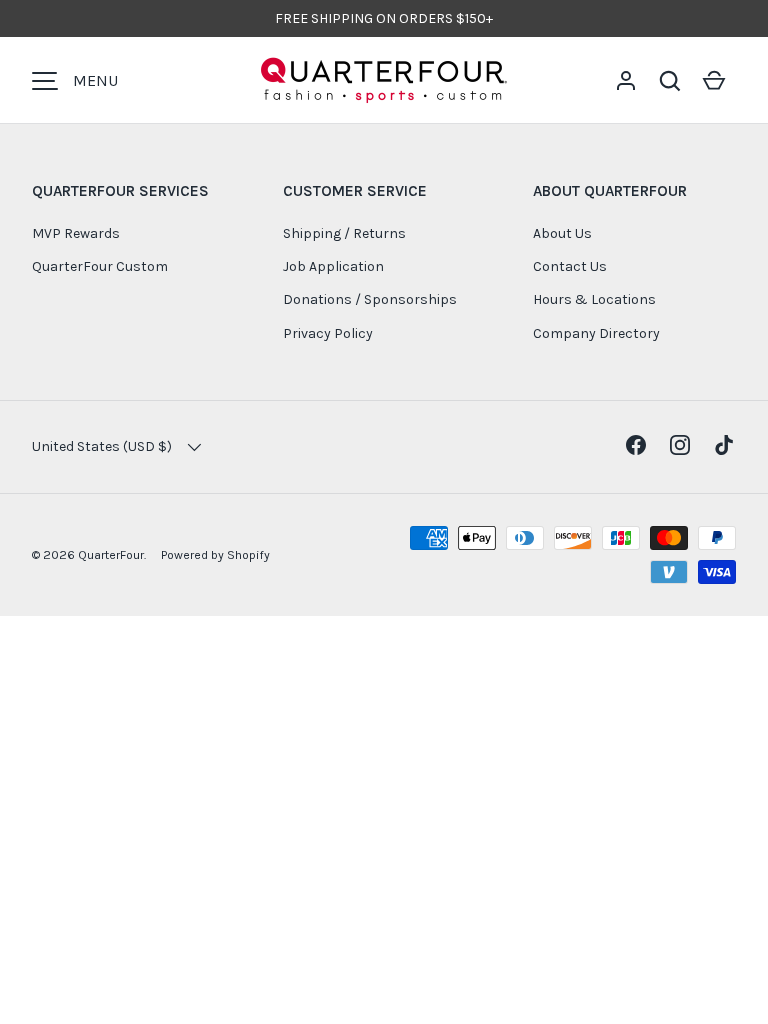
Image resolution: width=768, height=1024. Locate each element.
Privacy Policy (328, 333)
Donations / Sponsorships (370, 299)
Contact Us (570, 266)
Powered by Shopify (215, 555)
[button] (670, 81)
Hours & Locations (594, 299)
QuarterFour (111, 555)
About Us (562, 233)
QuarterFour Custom (100, 266)
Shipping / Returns (344, 233)
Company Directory (596, 333)
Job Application (333, 266)
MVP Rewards (76, 233)
